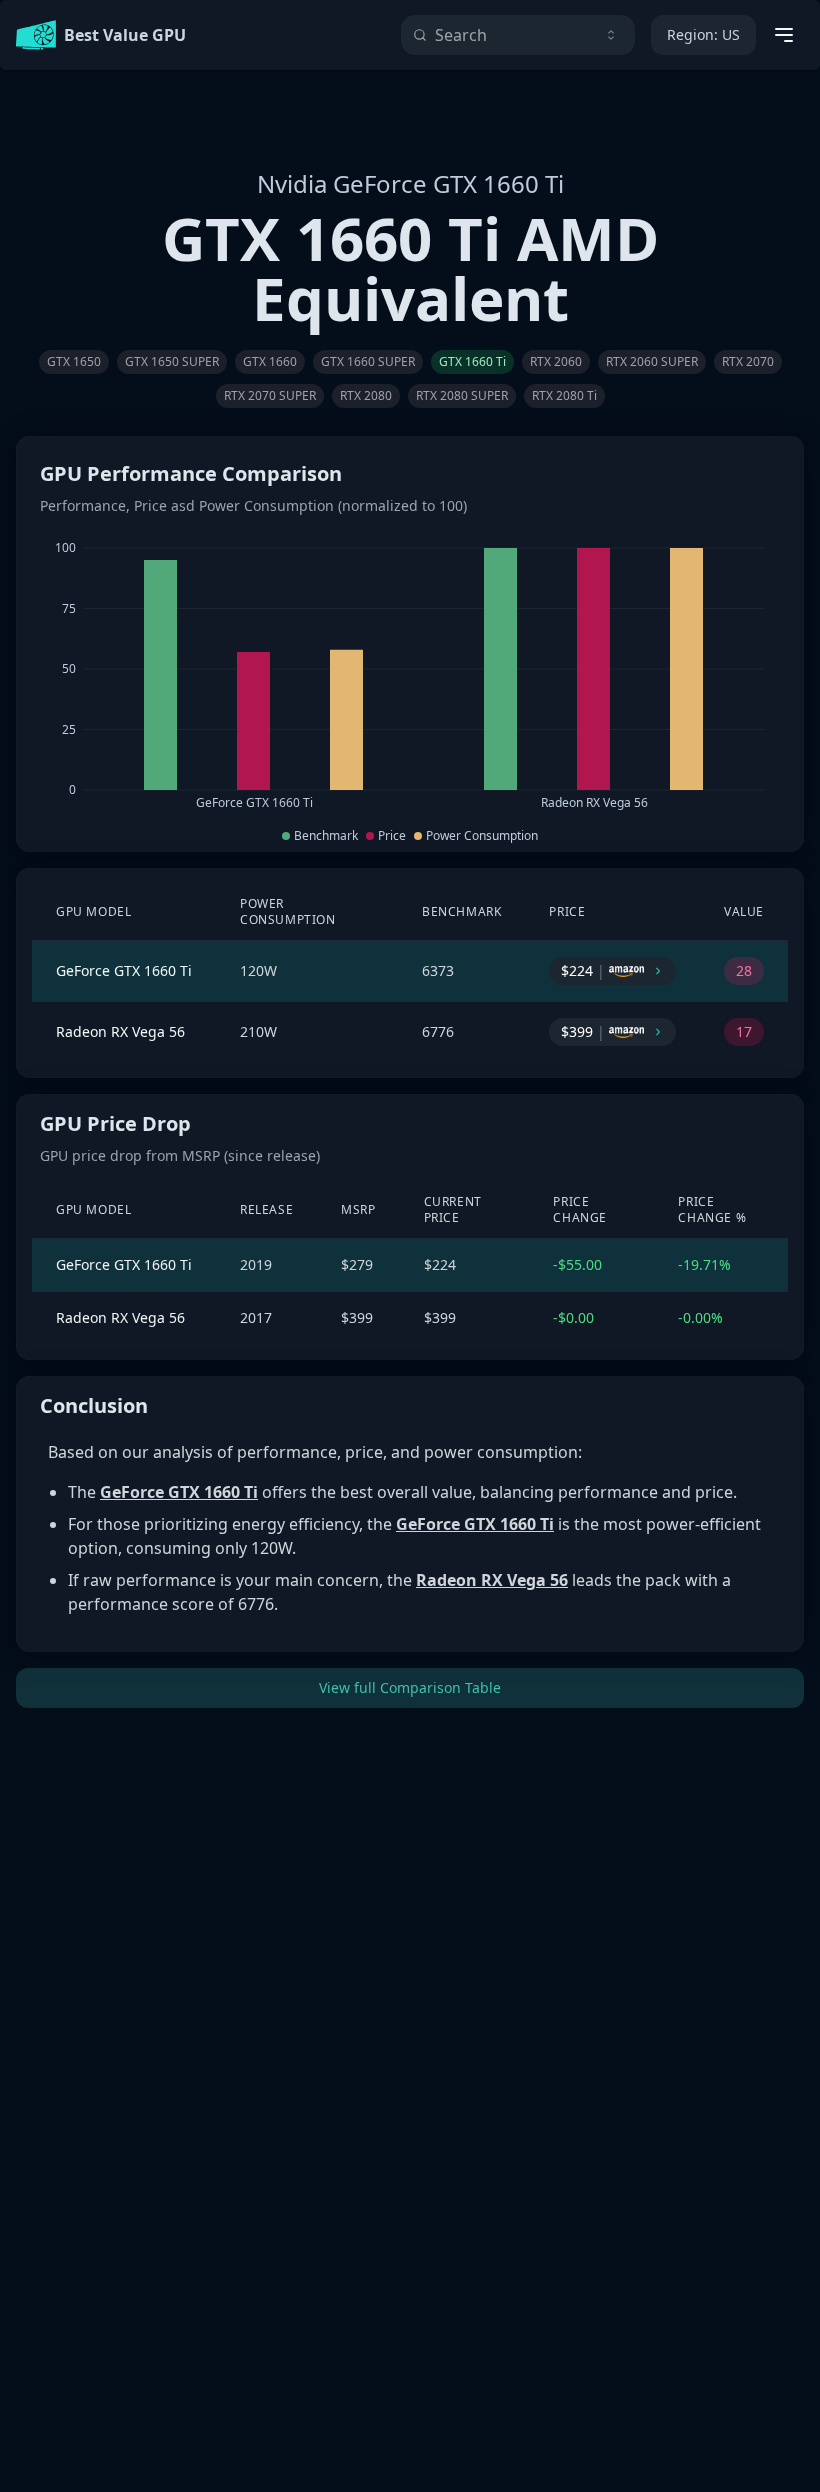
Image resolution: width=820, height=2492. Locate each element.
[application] (410, 676)
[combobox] (518, 35)
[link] (74, 362)
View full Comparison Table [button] (410, 1687)
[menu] (784, 35)
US (703, 34)
